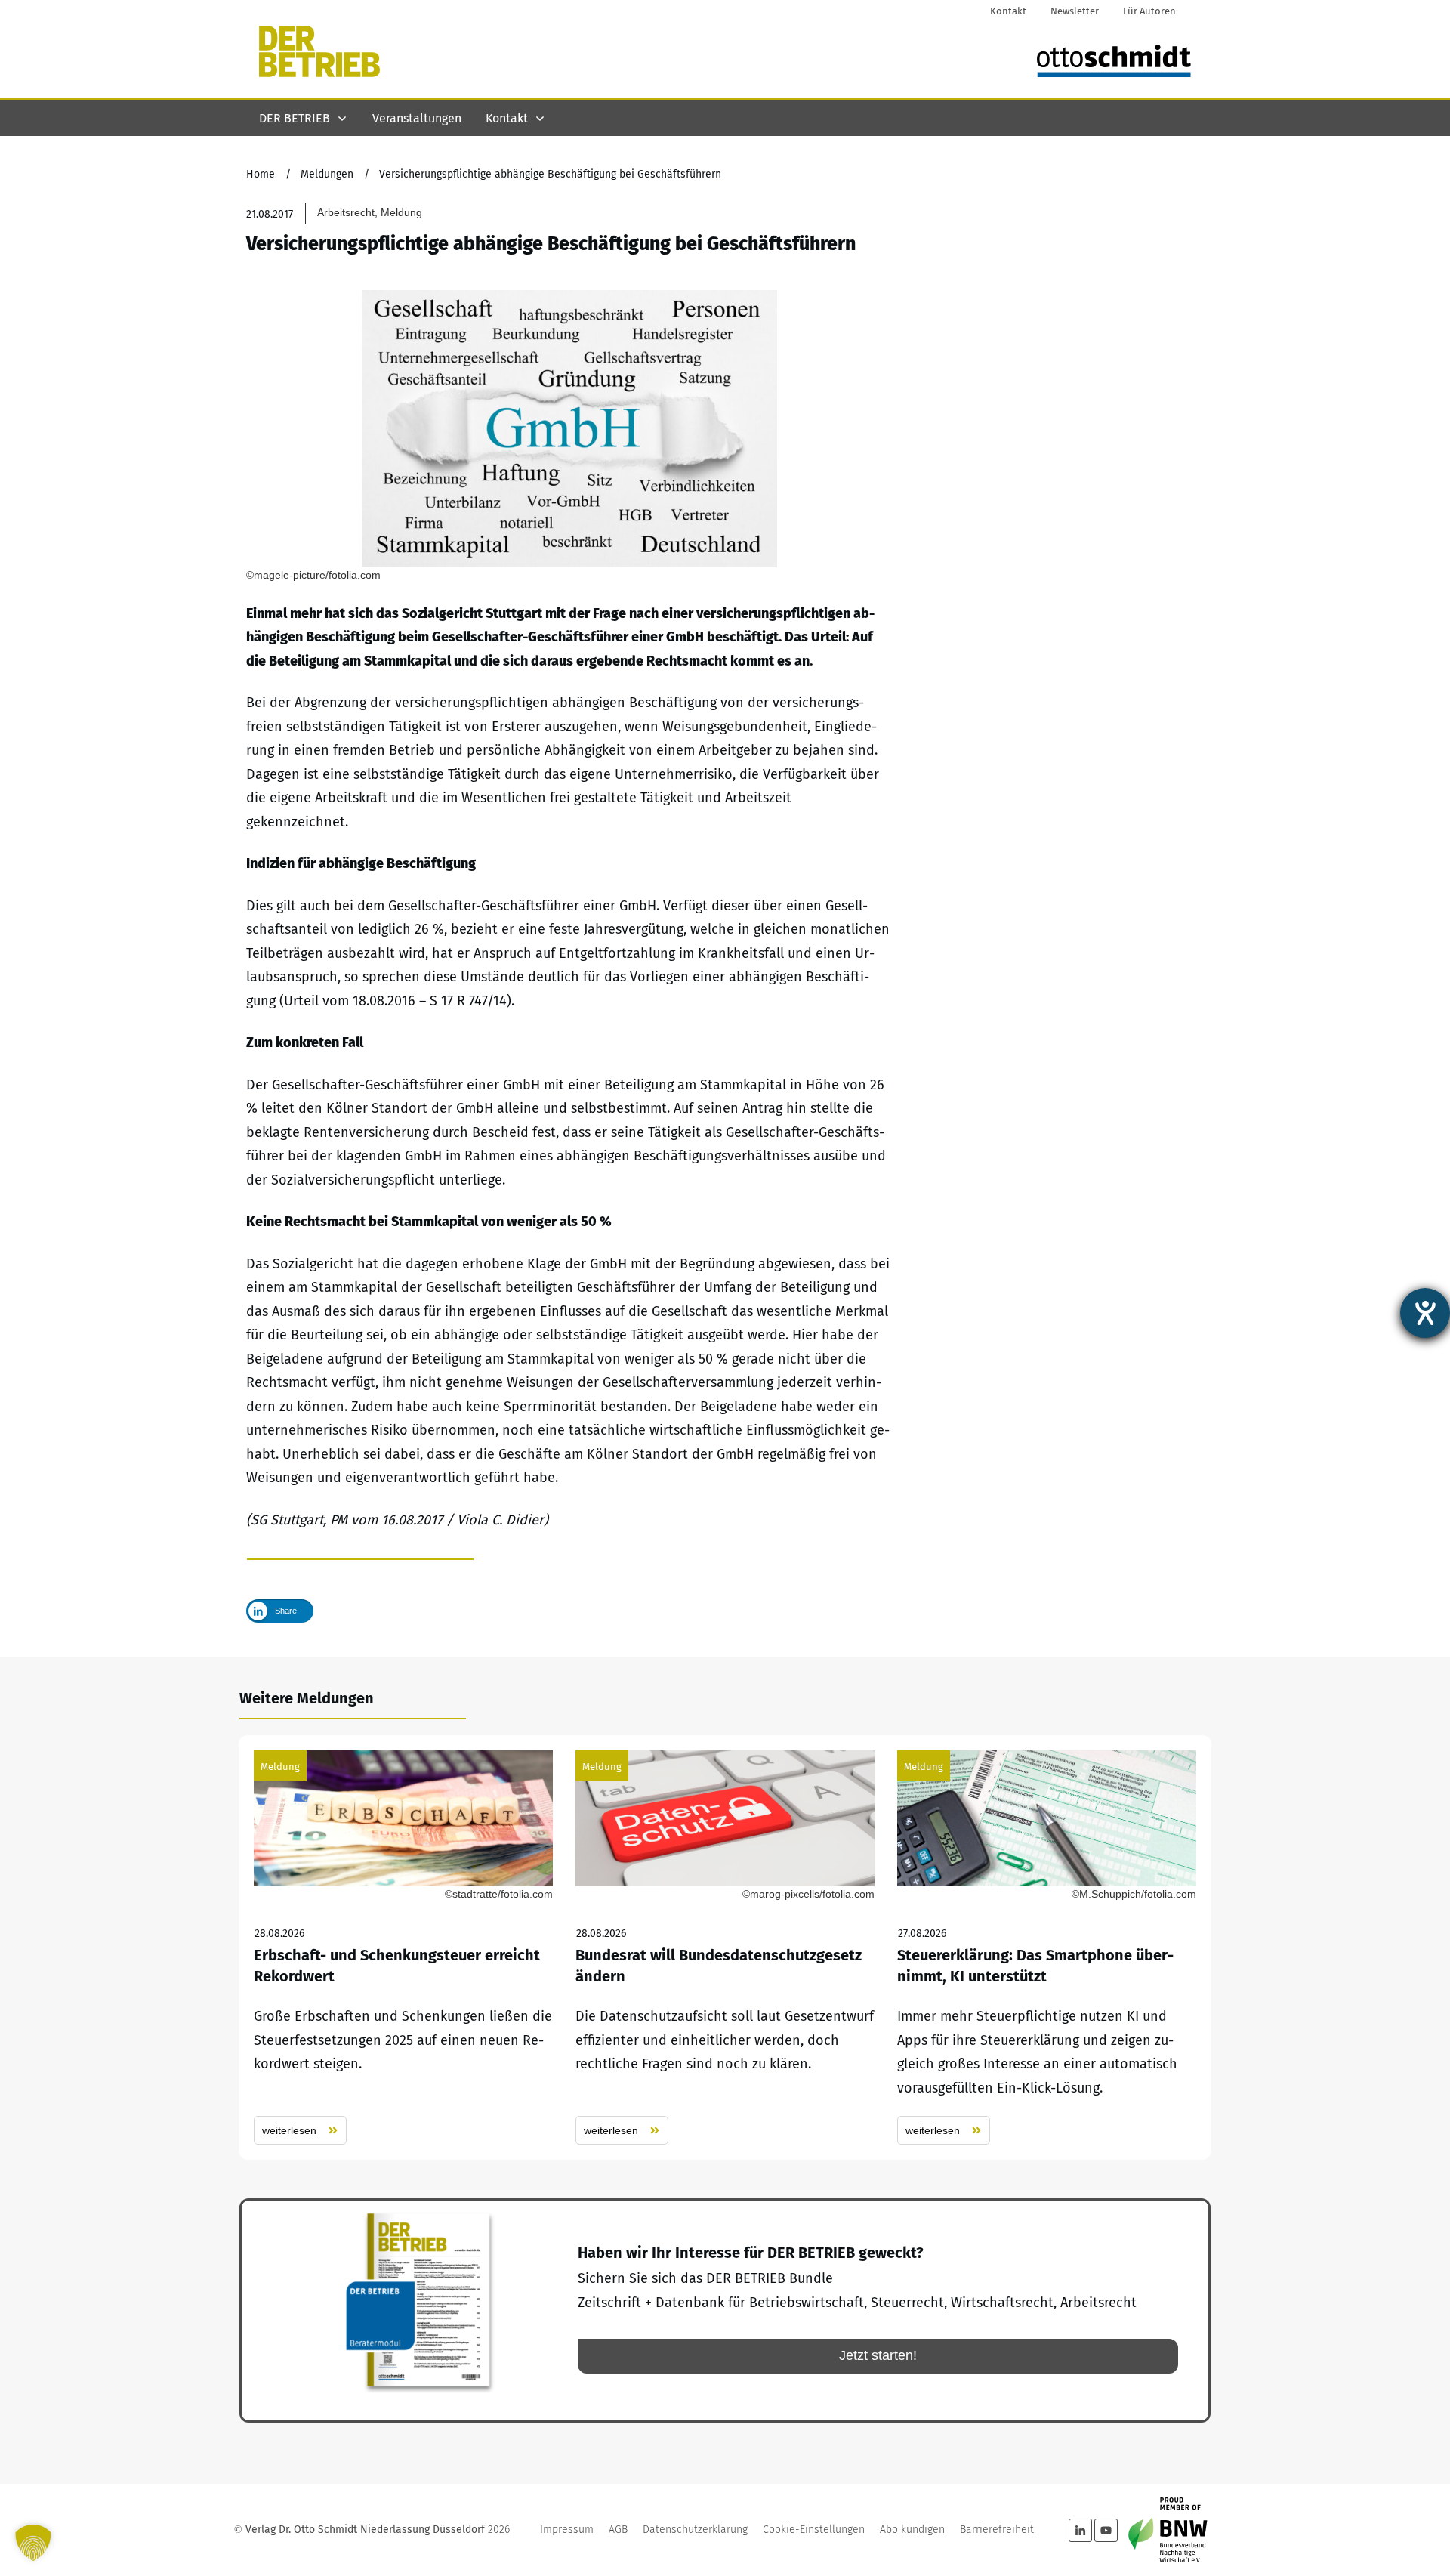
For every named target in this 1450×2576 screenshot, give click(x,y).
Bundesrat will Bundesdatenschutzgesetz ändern (725, 1948)
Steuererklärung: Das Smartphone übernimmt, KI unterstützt (1047, 1948)
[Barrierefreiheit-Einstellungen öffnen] (1425, 1313)
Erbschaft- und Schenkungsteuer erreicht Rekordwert (403, 1948)
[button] (33, 2543)
